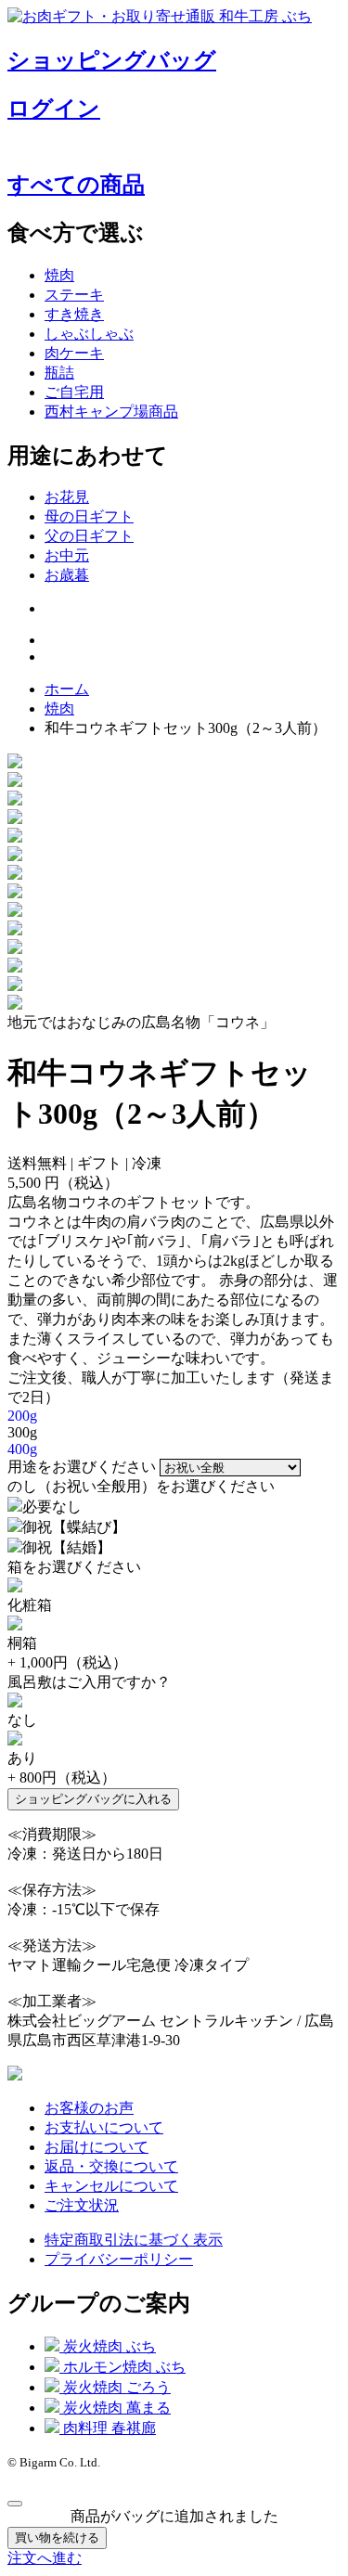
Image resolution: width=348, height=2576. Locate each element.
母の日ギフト (89, 516)
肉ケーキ (74, 353)
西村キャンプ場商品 (111, 412)
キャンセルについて (111, 2186)
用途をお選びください (82, 1467)
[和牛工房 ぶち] (15, 2075)
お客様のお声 (89, 2108)
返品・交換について (111, 2166)
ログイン (54, 109)
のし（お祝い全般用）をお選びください (141, 1486)
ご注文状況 (82, 2205)
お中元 (67, 555)
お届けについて (97, 2147)
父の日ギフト (89, 536)
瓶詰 (59, 373)
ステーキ (74, 295)
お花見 (67, 497)
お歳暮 (67, 575)
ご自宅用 (74, 392)
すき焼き (74, 314)
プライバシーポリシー (119, 2259)
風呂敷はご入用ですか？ (89, 1682)
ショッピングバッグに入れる (93, 1799)
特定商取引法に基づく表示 (134, 2240)
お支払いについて (104, 2127)
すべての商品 (76, 185)
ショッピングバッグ (112, 60)
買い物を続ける (57, 2537)
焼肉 (59, 275)
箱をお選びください (74, 1567)
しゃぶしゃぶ (89, 334)
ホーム (67, 689)
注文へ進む (45, 2558)
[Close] (15, 2504)
